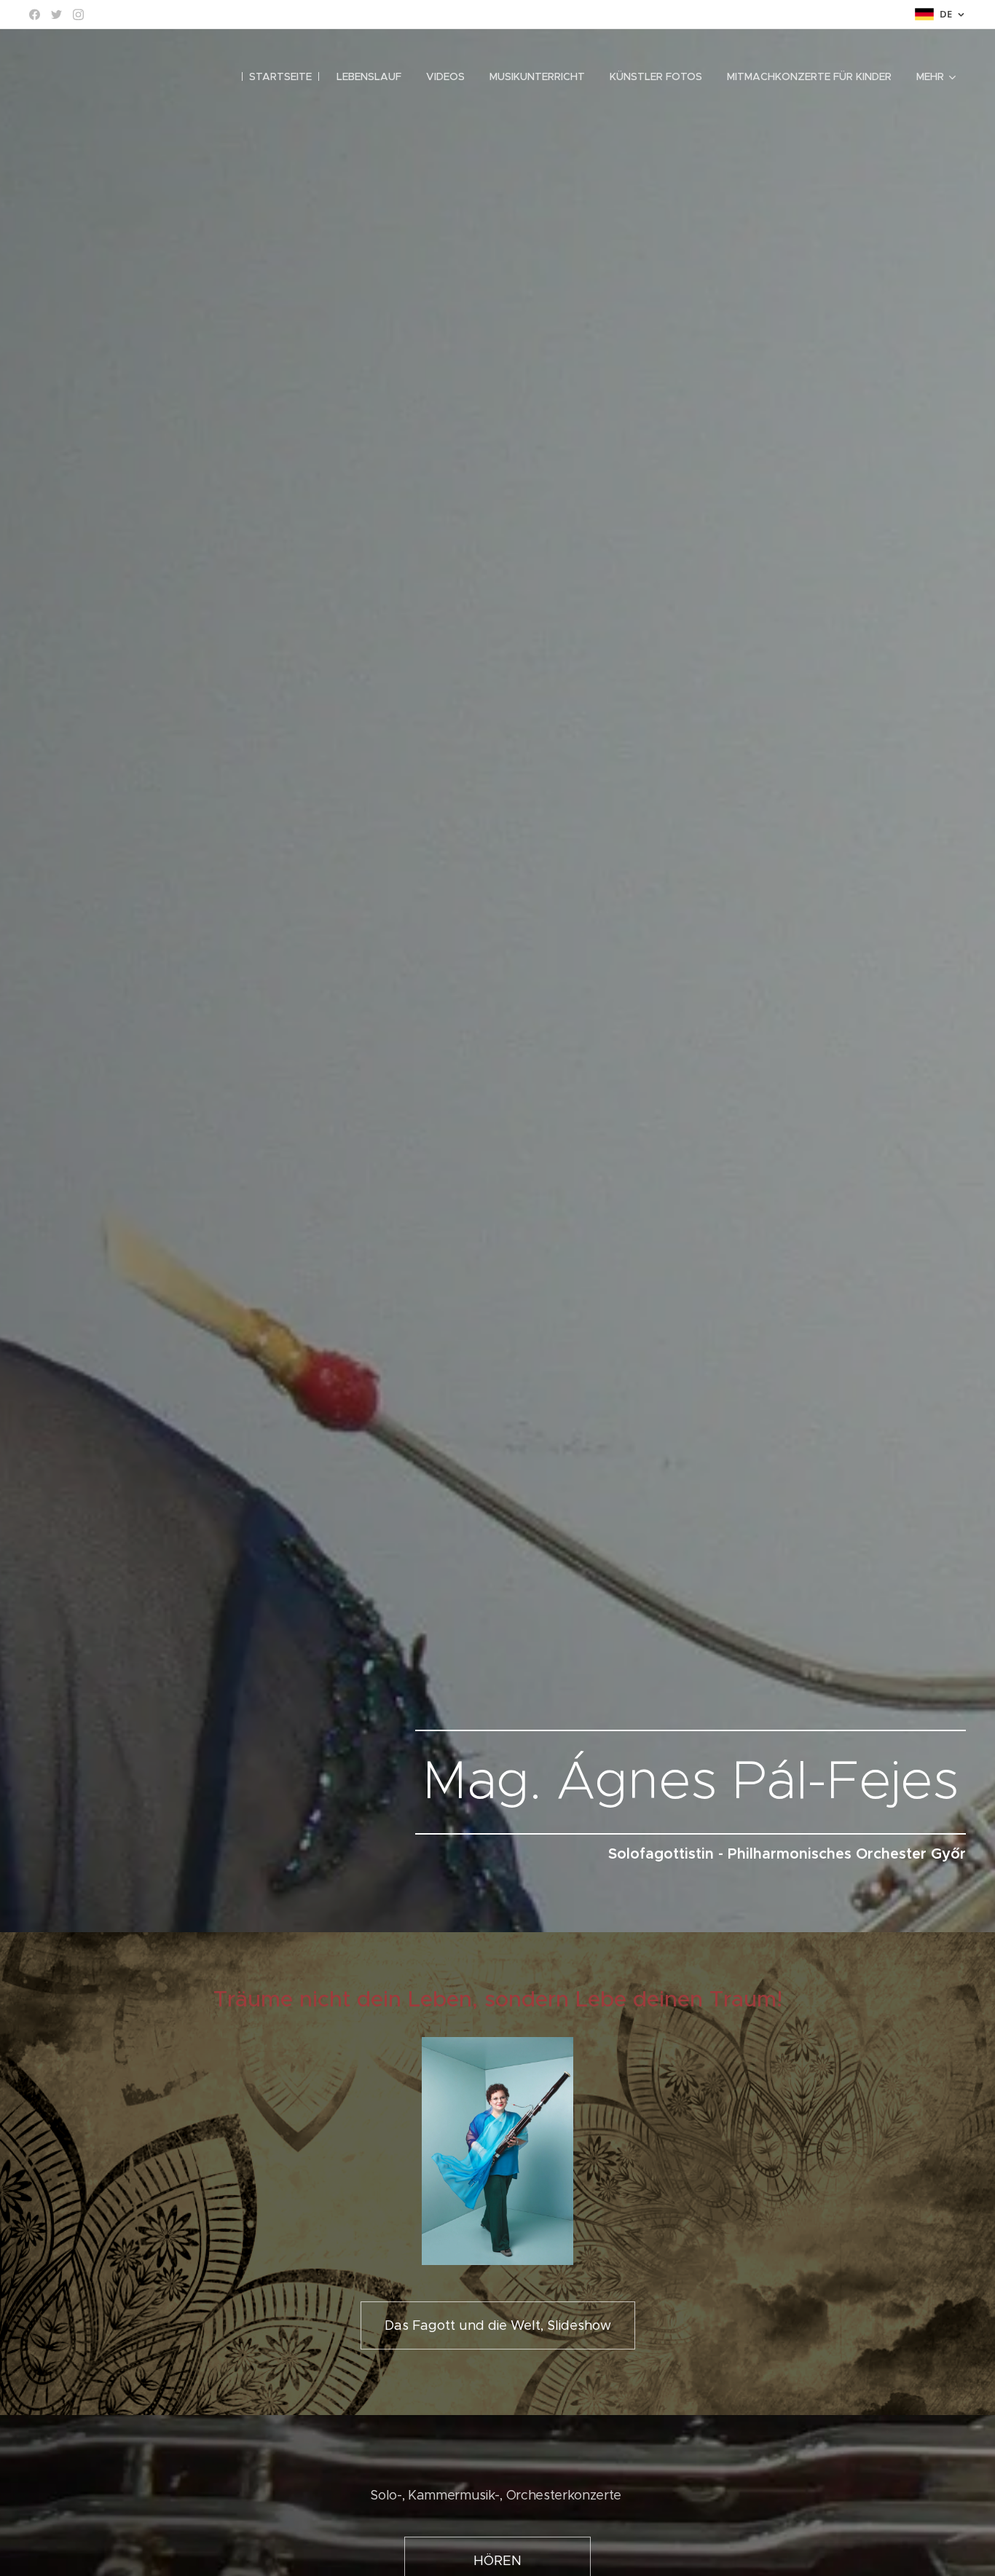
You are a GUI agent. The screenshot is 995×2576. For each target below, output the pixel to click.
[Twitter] (56, 15)
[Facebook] (35, 15)
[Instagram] (78, 15)
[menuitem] (280, 76)
